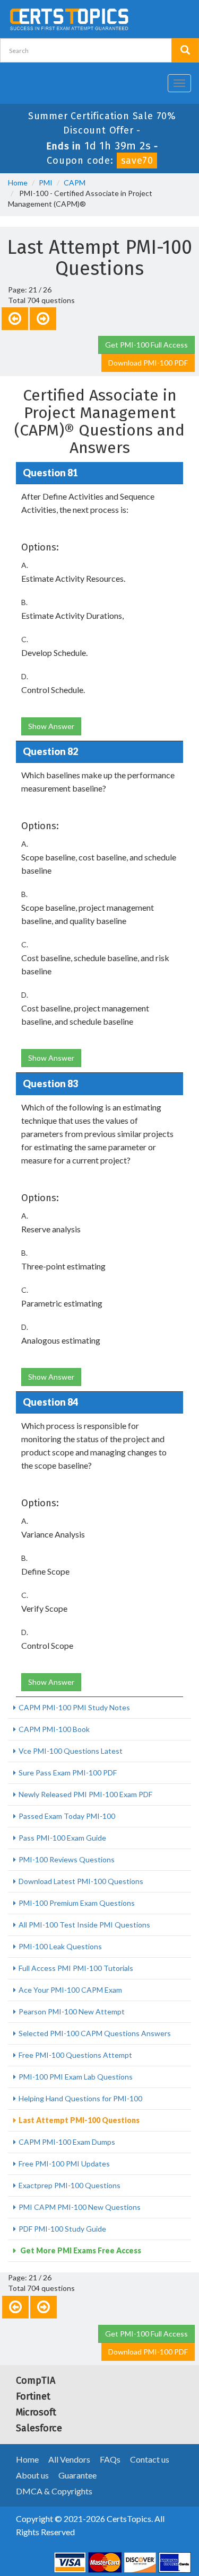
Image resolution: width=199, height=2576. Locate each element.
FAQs (110, 2459)
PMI (46, 183)
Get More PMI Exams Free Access (80, 2250)
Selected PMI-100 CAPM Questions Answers (95, 2033)
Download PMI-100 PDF (148, 363)
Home (18, 183)
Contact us (150, 2459)
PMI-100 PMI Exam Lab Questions (76, 2077)
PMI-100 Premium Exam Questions (77, 1903)
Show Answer (51, 726)
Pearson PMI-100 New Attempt (72, 2011)
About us (32, 2475)
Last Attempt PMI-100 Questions (79, 2120)
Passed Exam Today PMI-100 (67, 1816)
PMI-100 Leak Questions (60, 1946)
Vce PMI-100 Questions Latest (71, 1751)
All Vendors (69, 2459)
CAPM (75, 183)
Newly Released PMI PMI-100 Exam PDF (85, 1794)
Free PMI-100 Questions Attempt (75, 2055)
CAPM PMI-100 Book (54, 1729)
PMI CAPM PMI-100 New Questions (80, 2207)
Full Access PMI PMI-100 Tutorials (76, 1968)
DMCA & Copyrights (54, 2491)
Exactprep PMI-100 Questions (70, 2185)
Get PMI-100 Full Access (146, 345)
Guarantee (77, 2475)
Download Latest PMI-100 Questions (81, 1881)
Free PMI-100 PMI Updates (64, 2164)
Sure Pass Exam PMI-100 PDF (68, 1773)
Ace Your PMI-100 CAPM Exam (70, 1990)
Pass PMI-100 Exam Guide (62, 1838)
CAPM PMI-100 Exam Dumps (67, 2142)
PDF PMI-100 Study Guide (62, 2229)
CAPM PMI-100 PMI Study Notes (74, 1707)
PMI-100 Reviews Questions (67, 1859)
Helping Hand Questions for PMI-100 (80, 2098)
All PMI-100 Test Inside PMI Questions (84, 1925)
